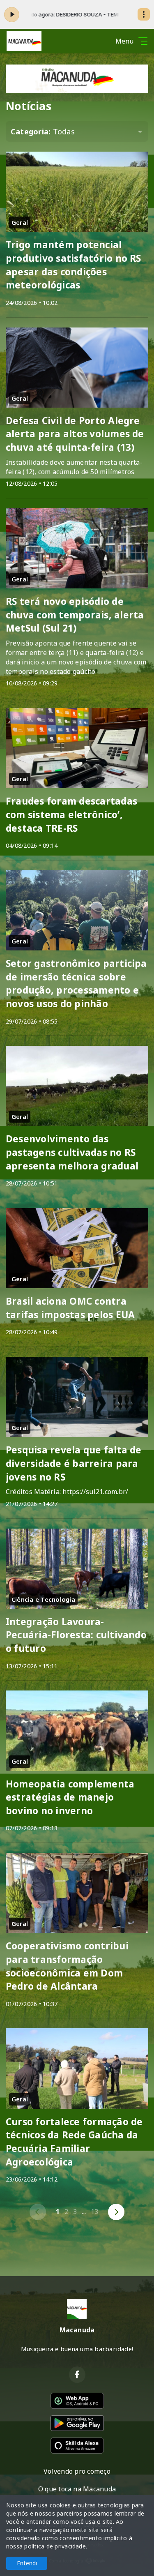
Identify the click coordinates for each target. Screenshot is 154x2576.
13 (94, 2212)
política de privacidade (55, 2546)
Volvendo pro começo (77, 2471)
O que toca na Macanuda (77, 2489)
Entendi (27, 2563)
